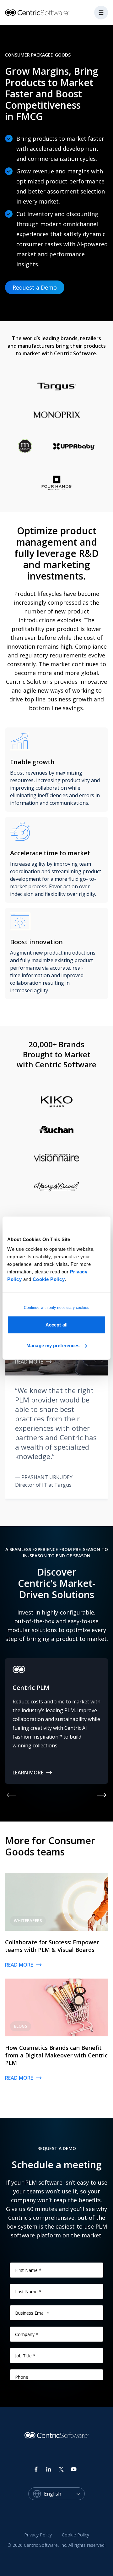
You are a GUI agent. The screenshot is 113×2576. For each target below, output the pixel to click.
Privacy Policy (38, 2535)
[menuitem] (38, 2535)
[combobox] (64, 2494)
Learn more (28, 1773)
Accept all (56, 1325)
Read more (29, 1362)
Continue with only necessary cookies (57, 1308)
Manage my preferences (53, 1345)
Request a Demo (35, 287)
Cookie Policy (49, 1279)
